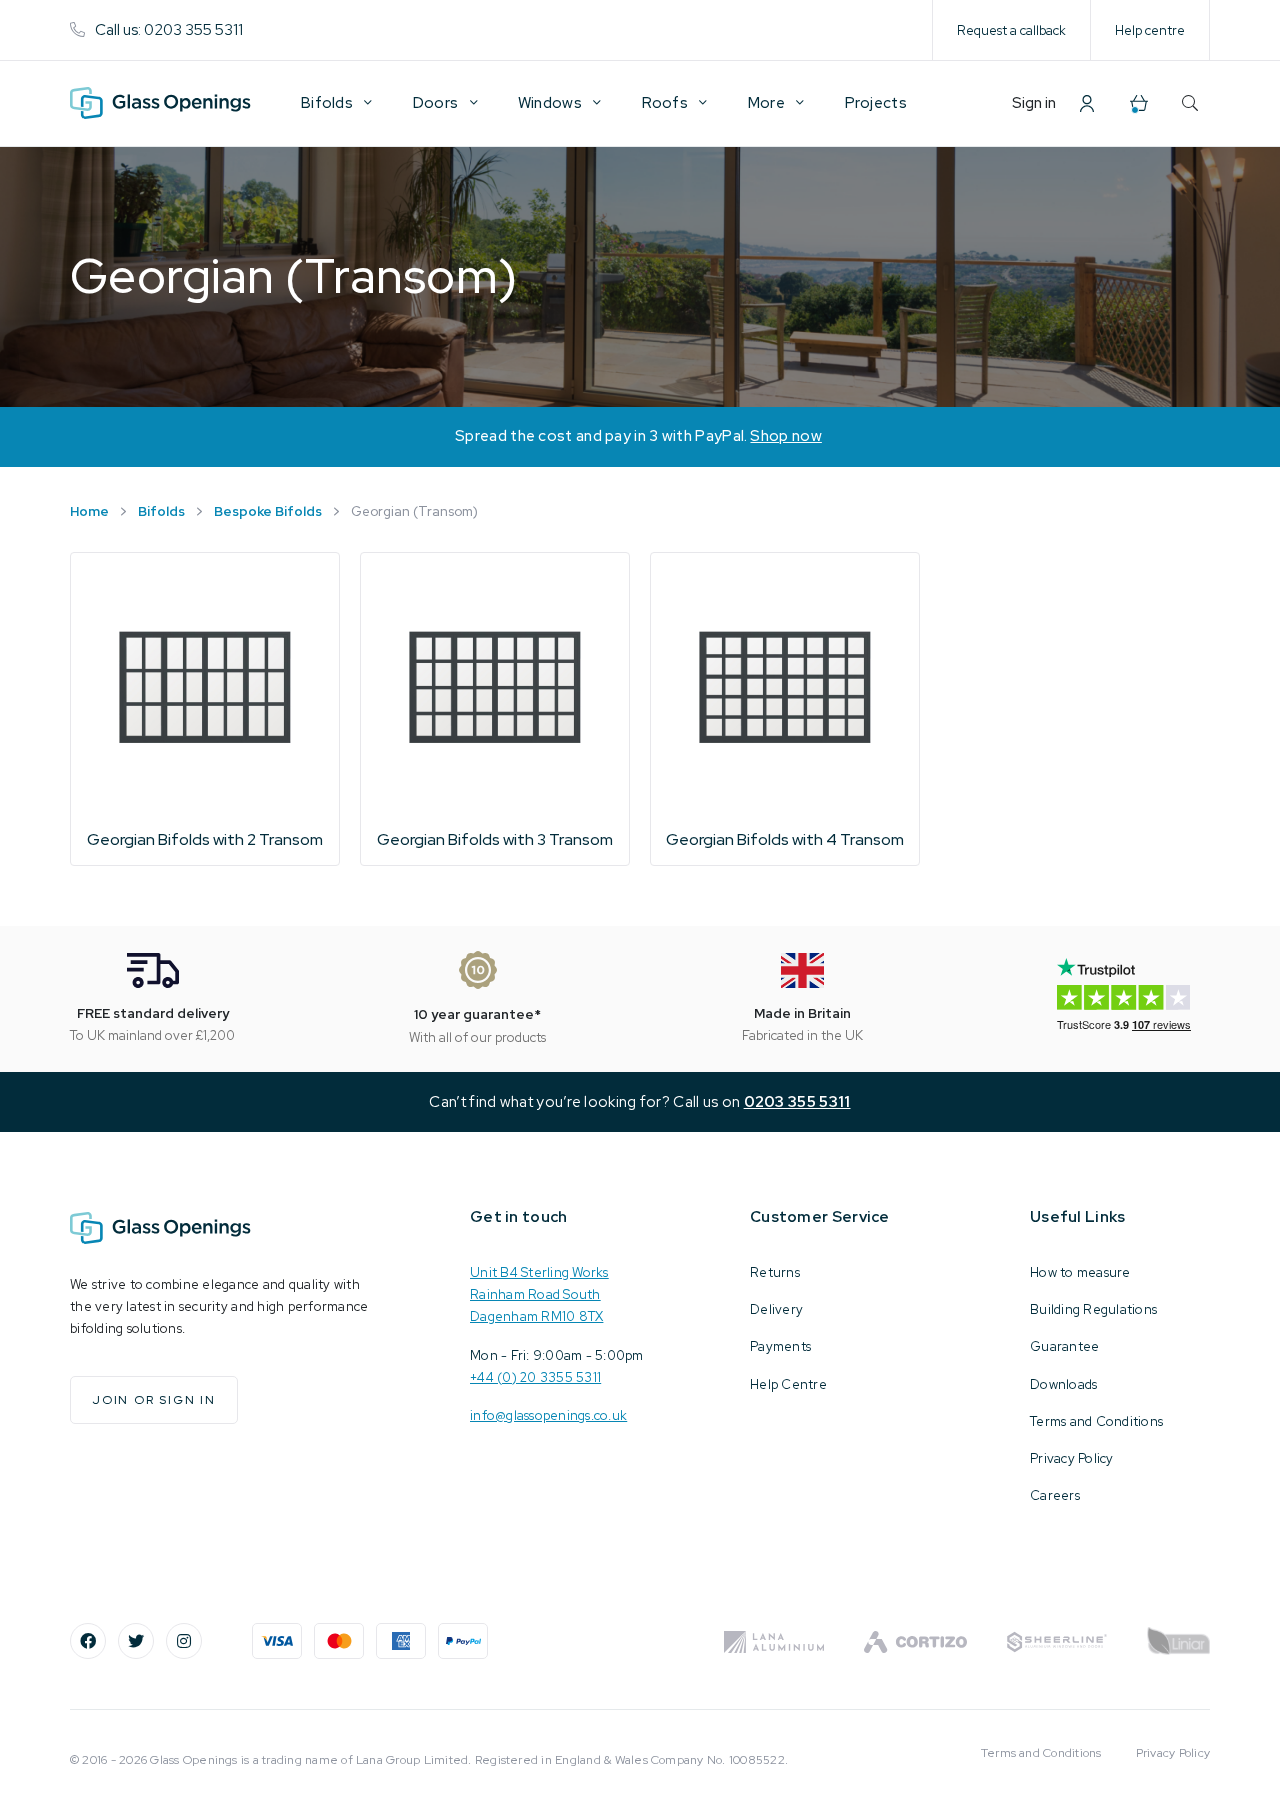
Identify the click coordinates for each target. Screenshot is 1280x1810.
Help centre (1150, 30)
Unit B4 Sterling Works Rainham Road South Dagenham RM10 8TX (539, 1294)
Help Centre (788, 1384)
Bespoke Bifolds (268, 511)
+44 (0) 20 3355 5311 (535, 1377)
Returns (775, 1272)
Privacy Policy (1072, 1458)
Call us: (169, 30)
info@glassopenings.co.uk (548, 1415)
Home (89, 511)
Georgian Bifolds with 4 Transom (785, 839)
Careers (1055, 1495)
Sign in (1034, 103)
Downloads (1063, 1384)
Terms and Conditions (1096, 1421)
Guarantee (1064, 1346)
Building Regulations (1093, 1309)
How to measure (1080, 1272)
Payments (780, 1346)
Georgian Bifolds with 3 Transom (495, 839)
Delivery (776, 1309)
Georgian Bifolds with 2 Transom (205, 839)
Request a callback (1011, 30)
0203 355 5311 (797, 1102)
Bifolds (161, 511)
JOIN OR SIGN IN (154, 1400)
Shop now (785, 436)
